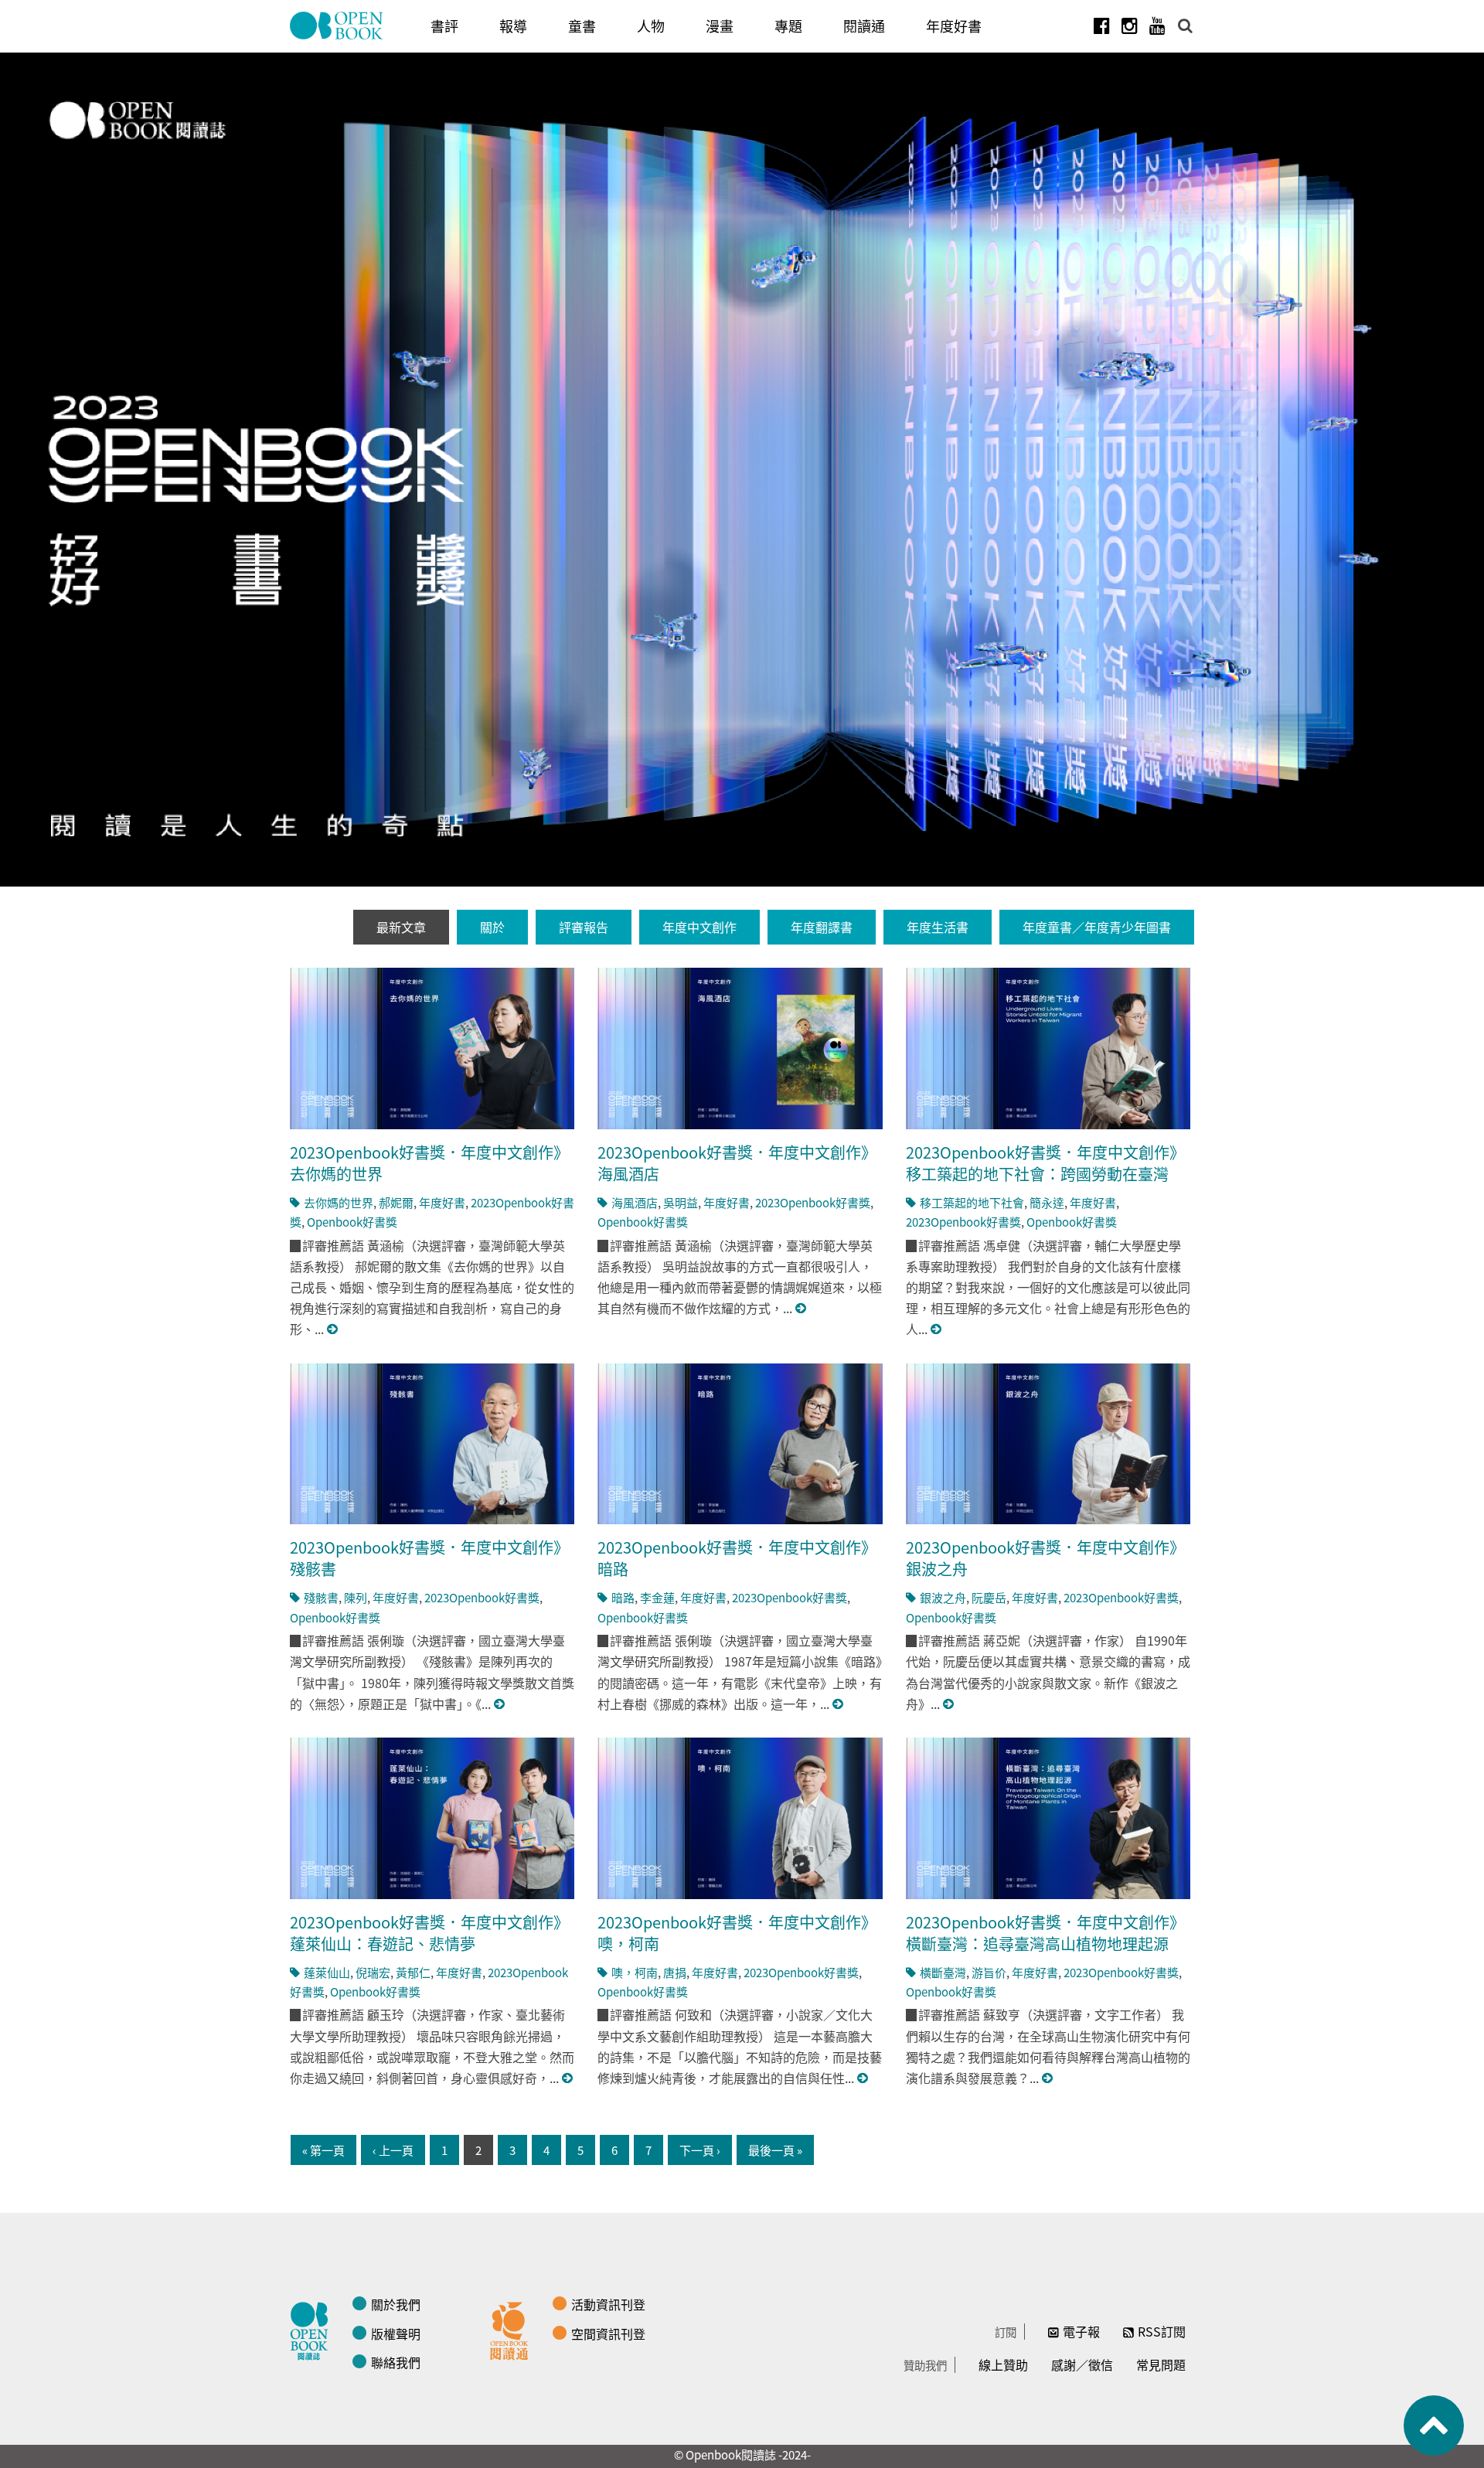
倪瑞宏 (373, 1972)
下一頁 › (700, 2150)
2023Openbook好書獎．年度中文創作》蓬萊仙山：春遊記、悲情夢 (429, 1933)
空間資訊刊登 (608, 2334)
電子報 (1081, 2331)
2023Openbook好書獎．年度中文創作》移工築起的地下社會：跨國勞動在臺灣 (1045, 1163)
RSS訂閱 (1162, 2331)
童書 (582, 26)
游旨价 (989, 1972)
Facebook (1101, 26)
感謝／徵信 (1082, 2364)
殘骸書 (321, 1597)
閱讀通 (864, 26)
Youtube (1157, 26)
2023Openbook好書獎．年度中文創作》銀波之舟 (1045, 1558)
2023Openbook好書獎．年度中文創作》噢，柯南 (737, 1933)
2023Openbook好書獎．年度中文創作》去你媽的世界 (429, 1163)
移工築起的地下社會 (972, 1202)
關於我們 (396, 2304)
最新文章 (401, 927)
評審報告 (584, 927)
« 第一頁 (323, 2150)
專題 (788, 26)
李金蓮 (657, 1597)
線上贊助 (1003, 2364)
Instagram (1129, 26)
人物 (651, 26)
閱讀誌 (313, 2329)
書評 (444, 26)
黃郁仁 (413, 1972)
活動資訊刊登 (608, 2304)
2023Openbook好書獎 (813, 1202)
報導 (513, 26)
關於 (492, 927)
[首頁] (337, 26)
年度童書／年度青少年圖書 (1097, 927)
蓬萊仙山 (327, 1972)
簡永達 (1047, 1202)
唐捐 (675, 1972)
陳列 (356, 1597)
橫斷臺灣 (943, 1972)
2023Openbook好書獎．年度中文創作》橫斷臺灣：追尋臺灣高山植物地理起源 (1045, 1933)
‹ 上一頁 (393, 2150)
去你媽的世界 (339, 1202)
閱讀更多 (333, 1329)
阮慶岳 (989, 1597)
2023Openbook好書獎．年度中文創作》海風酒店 (737, 1163)
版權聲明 (396, 2334)
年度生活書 (938, 927)
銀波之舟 (943, 1597)
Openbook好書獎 (352, 1222)
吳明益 (681, 1202)
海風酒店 (635, 1202)
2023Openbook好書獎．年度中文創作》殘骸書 (429, 1558)
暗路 (623, 1597)
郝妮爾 (396, 1202)
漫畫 (720, 26)
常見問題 (1161, 2364)
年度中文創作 (699, 927)
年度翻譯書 (822, 927)
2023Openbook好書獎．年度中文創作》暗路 (737, 1558)
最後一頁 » (775, 2150)
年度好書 (954, 26)
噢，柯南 (635, 1972)
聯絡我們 (396, 2362)
